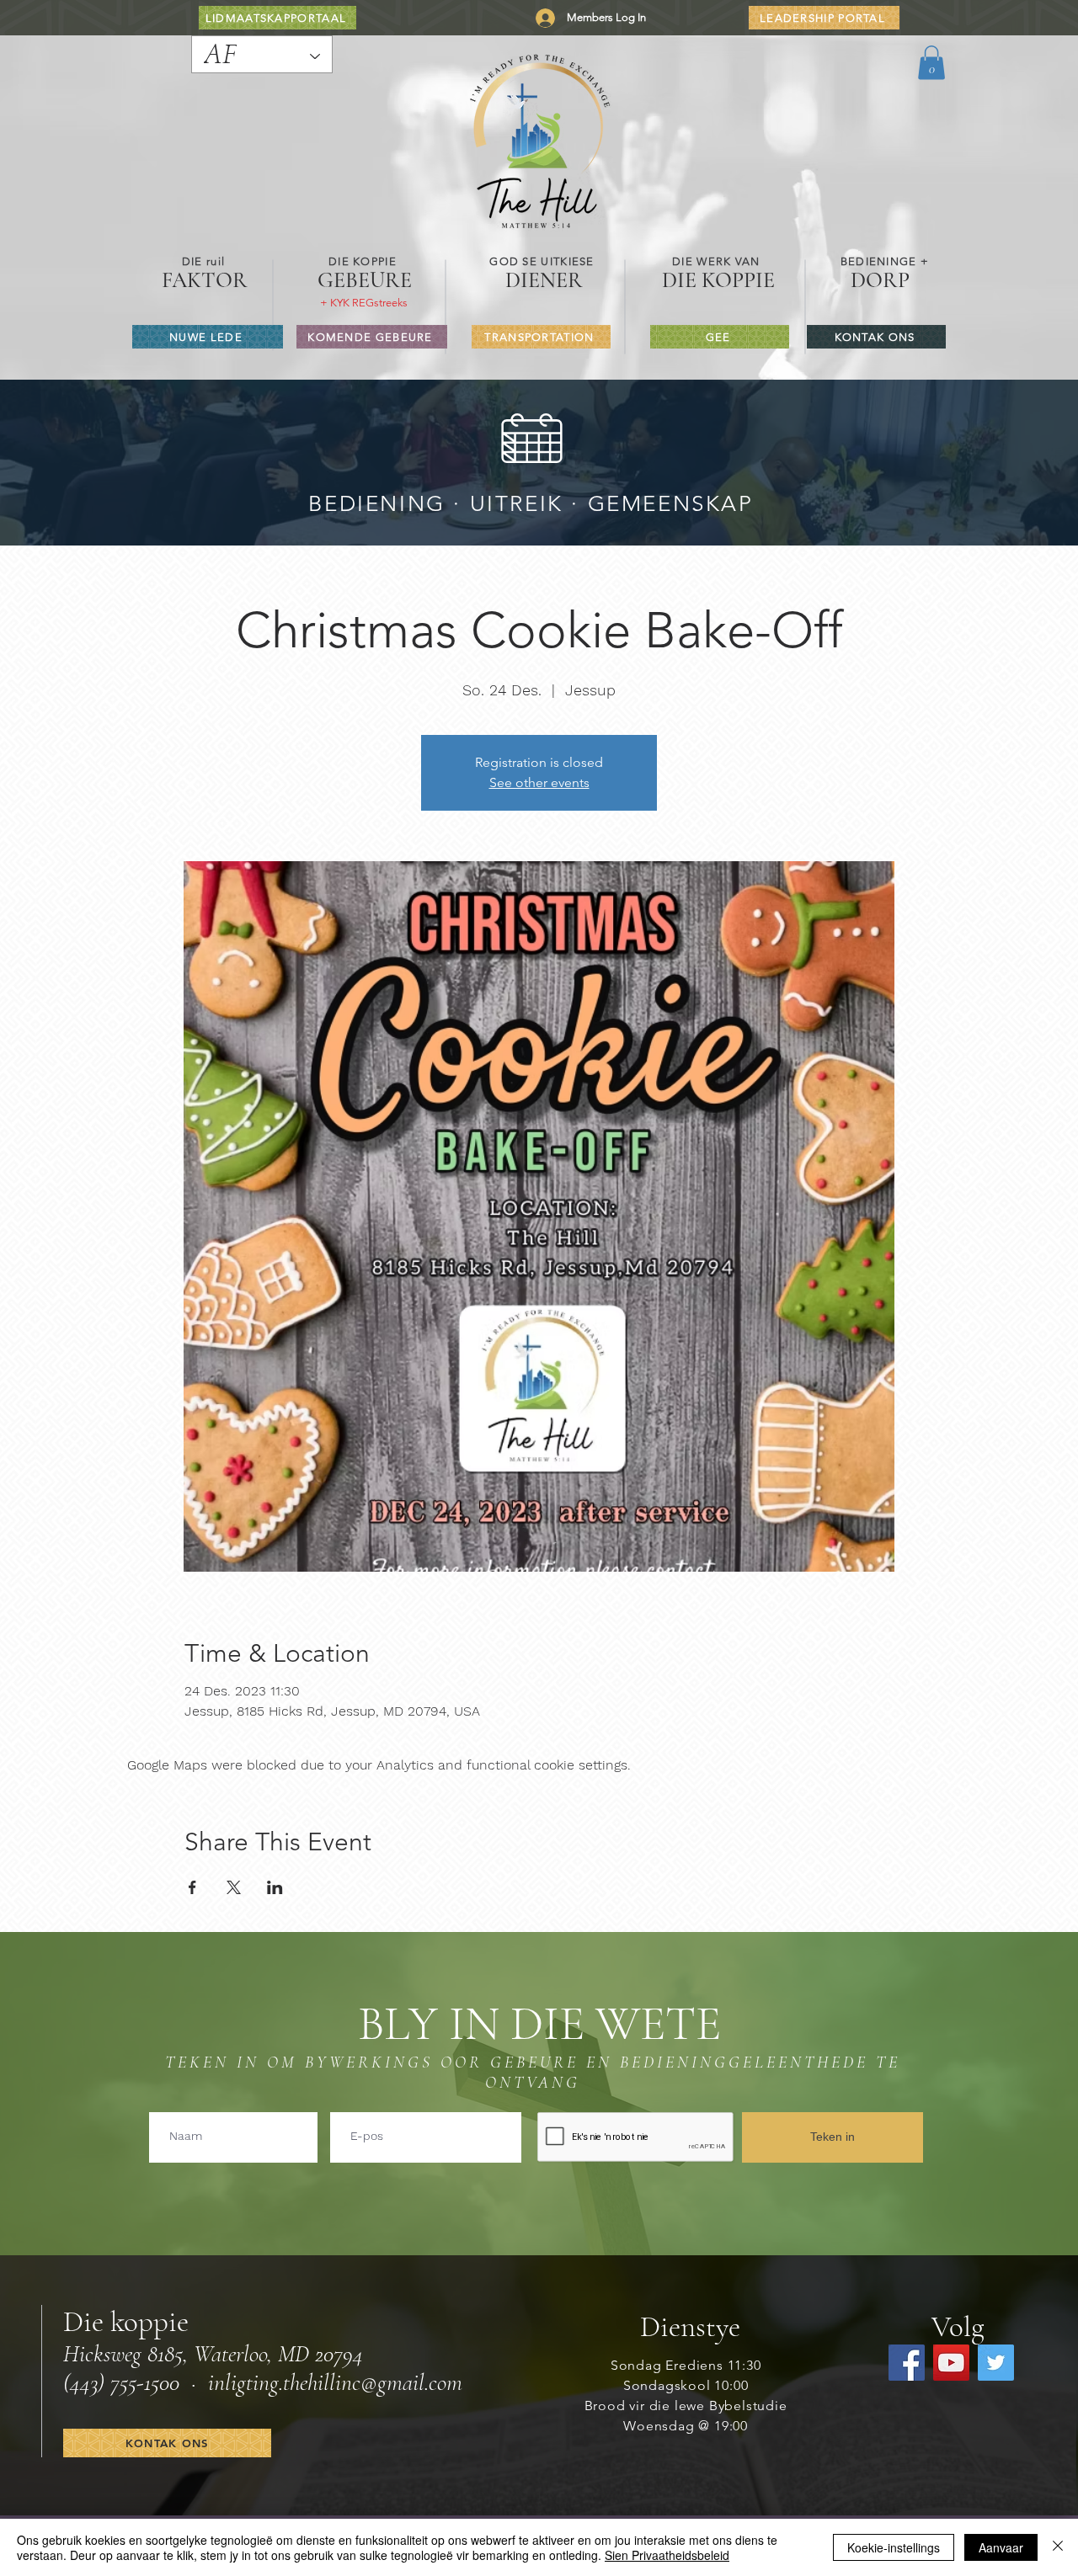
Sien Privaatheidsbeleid (667, 2555)
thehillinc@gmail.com (373, 2382)
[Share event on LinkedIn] (275, 1887)
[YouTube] (951, 2363)
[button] (931, 63)
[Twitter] (996, 2363)
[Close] (1058, 2547)
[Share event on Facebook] (192, 1887)
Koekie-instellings (894, 2547)
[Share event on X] (234, 1887)
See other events (539, 782)
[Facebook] (907, 2363)
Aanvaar (1001, 2547)
